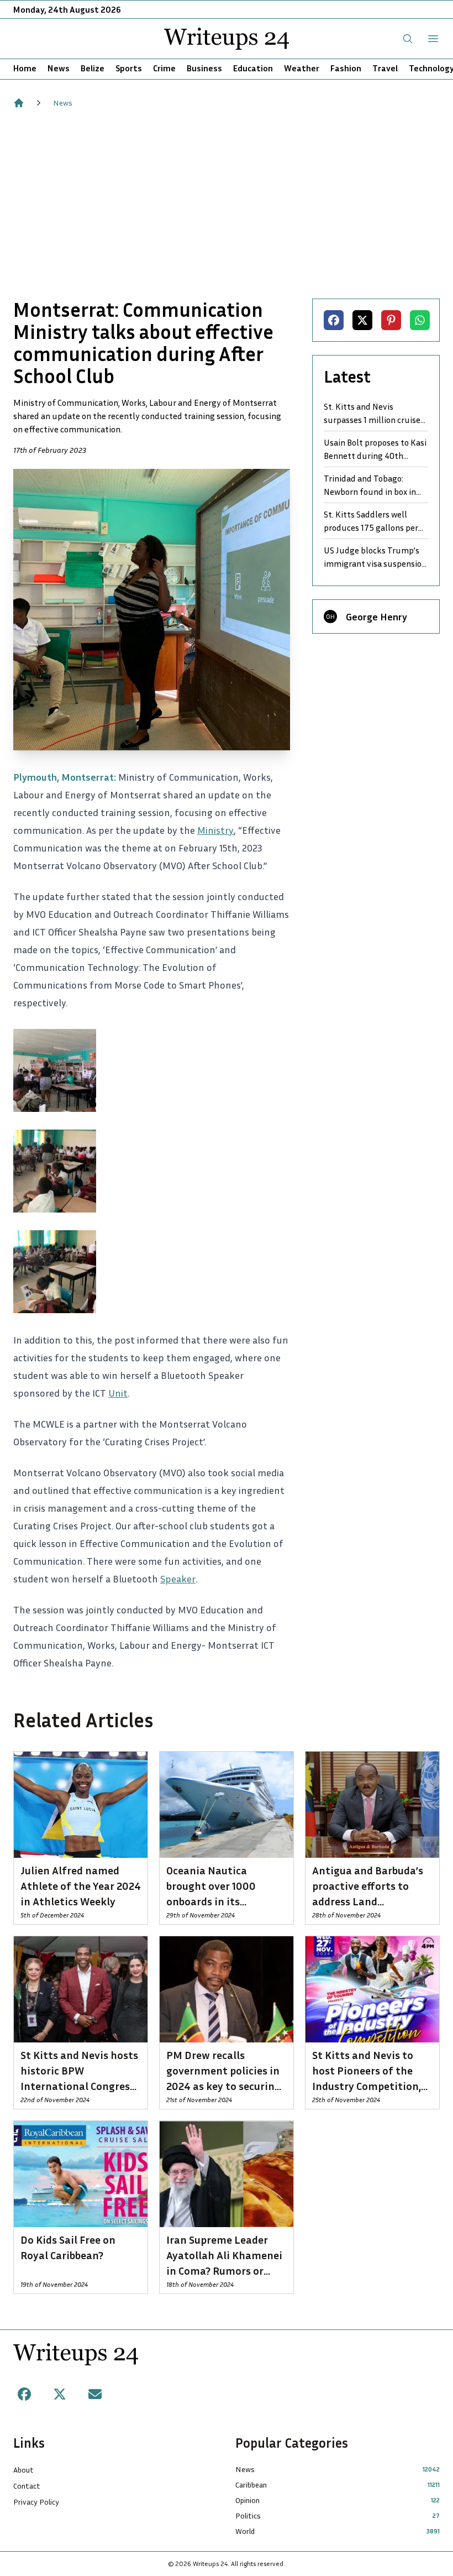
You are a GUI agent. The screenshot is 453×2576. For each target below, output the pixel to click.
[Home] (19, 103)
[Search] (408, 39)
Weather (302, 68)
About (23, 2470)
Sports (129, 68)
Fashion (346, 68)
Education (253, 68)
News (59, 68)
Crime (164, 68)
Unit (118, 1393)
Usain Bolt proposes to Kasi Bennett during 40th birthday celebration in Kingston (375, 450)
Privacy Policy (36, 2502)
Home (25, 68)
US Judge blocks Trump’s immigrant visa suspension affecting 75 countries (375, 557)
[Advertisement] (227, 203)
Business (204, 68)
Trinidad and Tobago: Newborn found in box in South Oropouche (370, 485)
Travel (385, 68)
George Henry (376, 616)
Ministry (215, 830)
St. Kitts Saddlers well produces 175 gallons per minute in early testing (371, 521)
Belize (93, 68)
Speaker (178, 1579)
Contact (27, 2486)
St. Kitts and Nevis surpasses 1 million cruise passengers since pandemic (375, 414)
